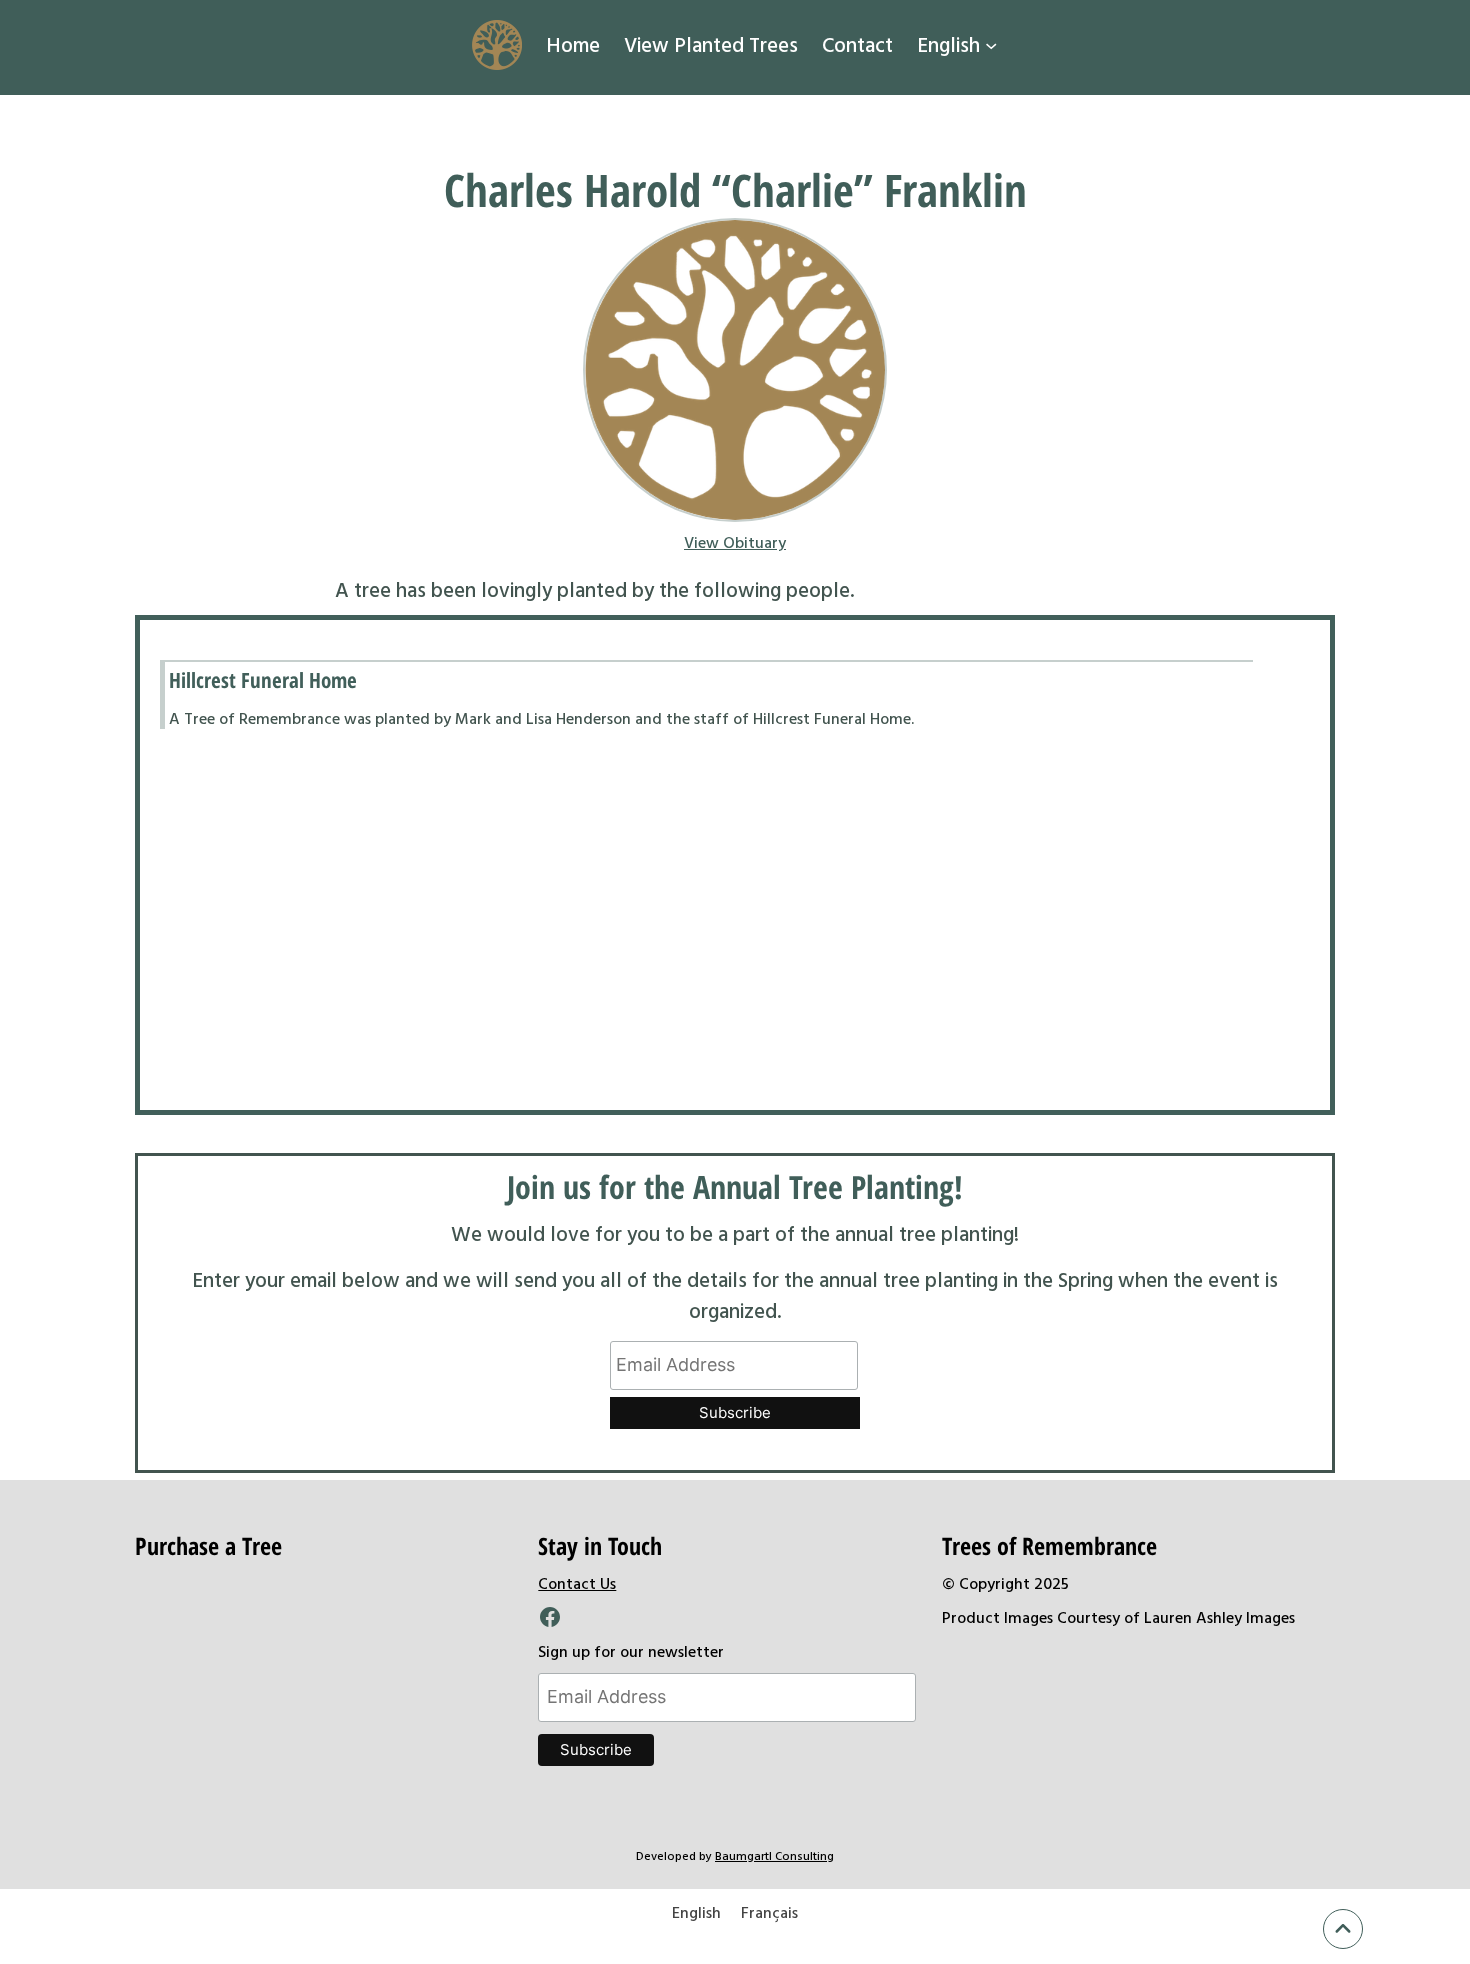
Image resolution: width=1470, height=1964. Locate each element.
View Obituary (735, 542)
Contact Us (577, 1583)
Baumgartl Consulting (774, 1855)
